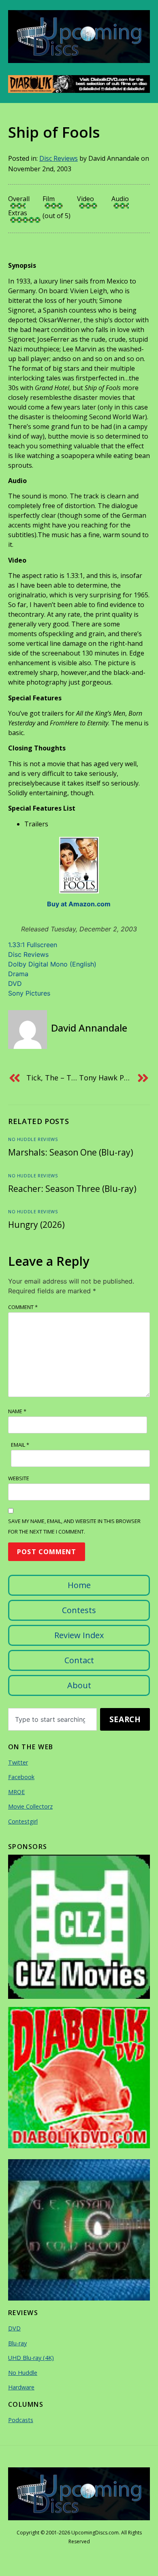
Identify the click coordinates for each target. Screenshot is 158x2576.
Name (17, 1411)
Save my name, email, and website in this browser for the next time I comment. (74, 1526)
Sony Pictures (29, 993)
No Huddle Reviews (33, 1139)
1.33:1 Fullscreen (33, 945)
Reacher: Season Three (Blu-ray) (72, 1189)
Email (20, 1445)
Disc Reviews (59, 158)
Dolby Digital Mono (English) (52, 964)
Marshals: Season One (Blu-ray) (71, 1152)
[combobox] (52, 1719)
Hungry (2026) (36, 1225)
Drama (18, 974)
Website (19, 1478)
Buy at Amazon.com (79, 904)
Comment (23, 1307)
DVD (15, 983)
